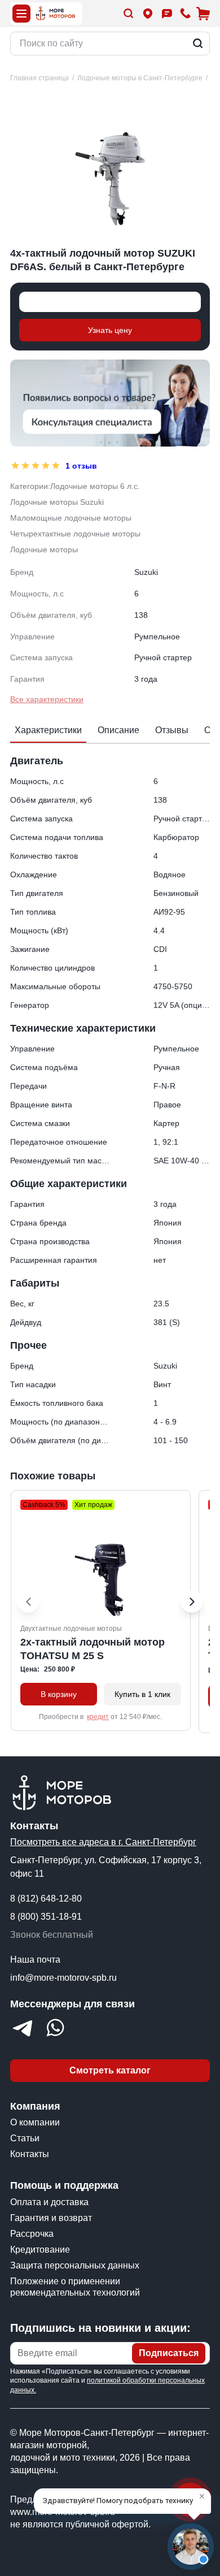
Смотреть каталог (110, 2070)
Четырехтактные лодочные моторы (75, 534)
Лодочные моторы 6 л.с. (95, 486)
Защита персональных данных (75, 2265)
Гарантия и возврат (51, 2218)
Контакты (30, 2154)
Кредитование (40, 2250)
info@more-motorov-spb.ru (63, 1978)
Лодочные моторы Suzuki (57, 502)
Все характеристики (47, 699)
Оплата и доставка (49, 2202)
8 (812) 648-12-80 (46, 1899)
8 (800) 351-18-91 (46, 1917)
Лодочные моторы (44, 549)
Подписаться (169, 2353)
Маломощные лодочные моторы (71, 518)
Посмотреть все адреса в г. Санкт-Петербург (103, 1842)
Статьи (25, 2138)
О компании (35, 2122)
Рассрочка (32, 2234)
